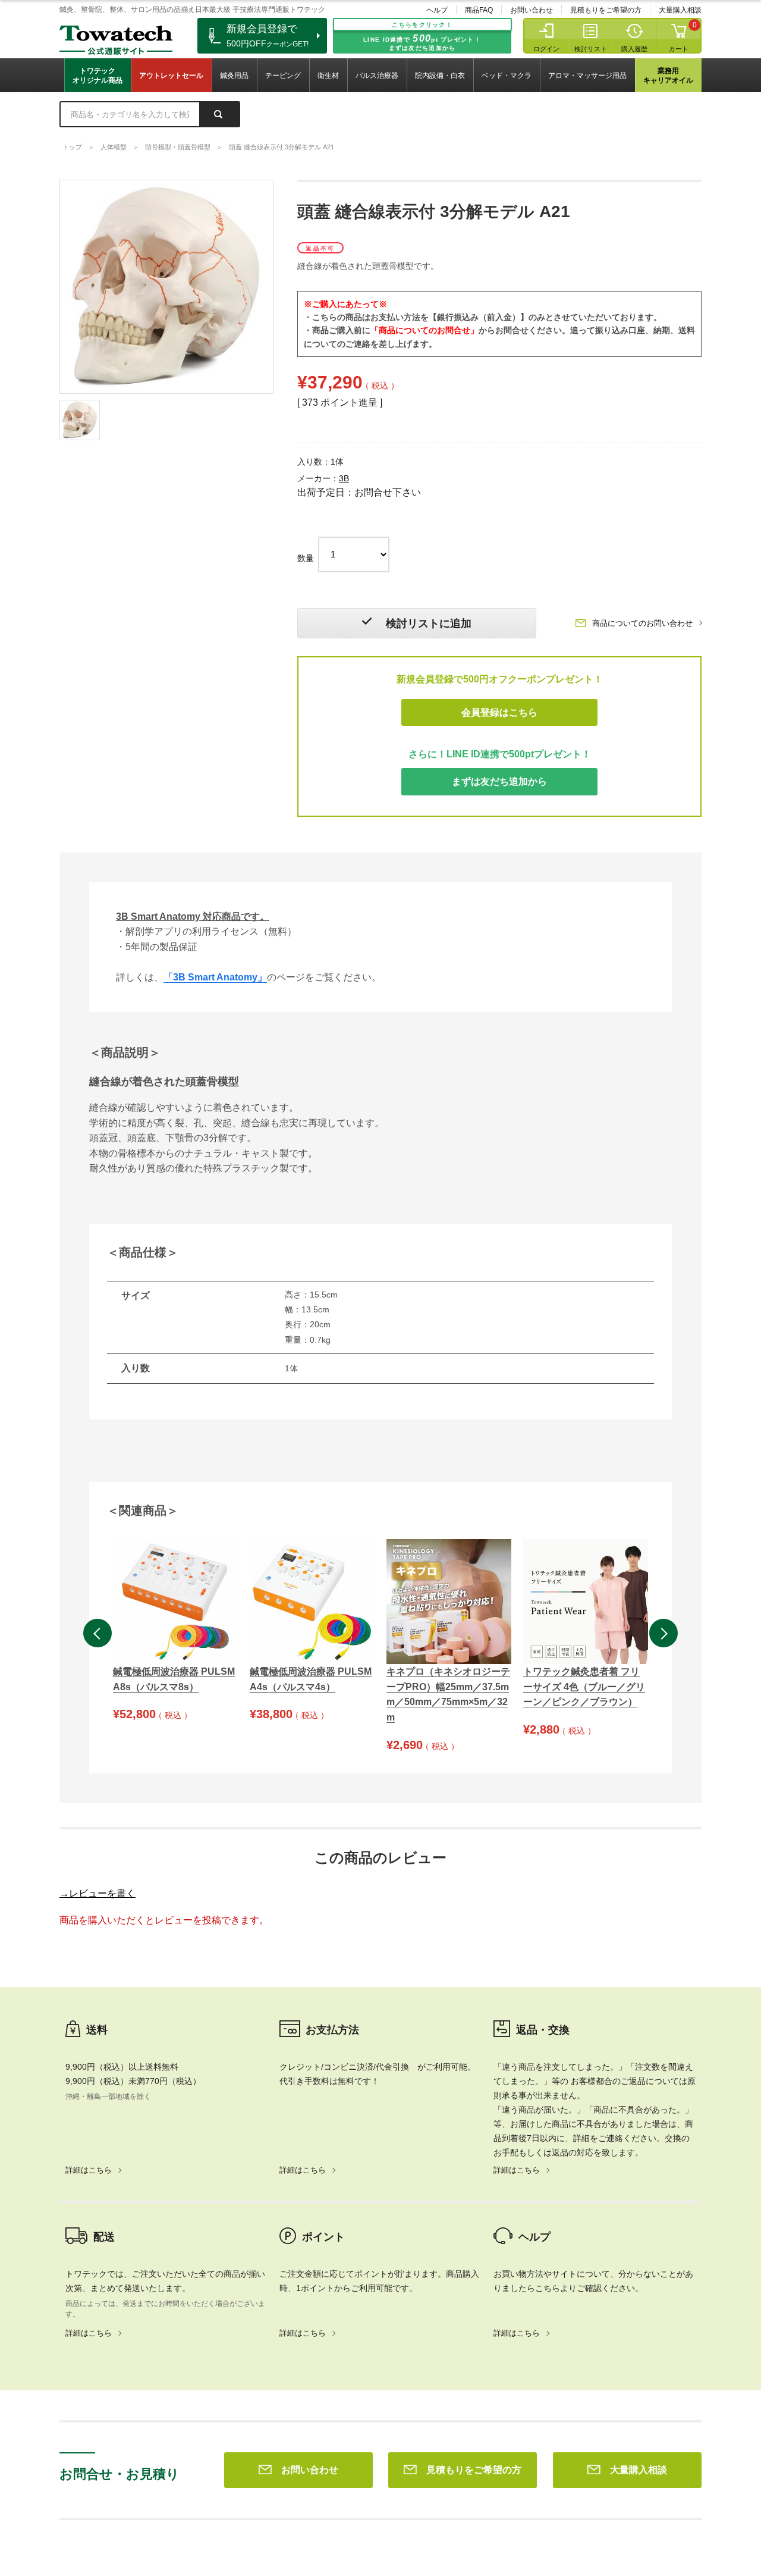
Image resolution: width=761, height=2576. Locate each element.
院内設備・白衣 (440, 76)
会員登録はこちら (499, 712)
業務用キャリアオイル (668, 76)
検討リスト (591, 49)
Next (663, 1633)
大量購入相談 (680, 10)
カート (679, 49)
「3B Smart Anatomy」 (215, 977)
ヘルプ (437, 10)
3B (344, 478)
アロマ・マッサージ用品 (587, 76)
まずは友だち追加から (499, 781)
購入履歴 (634, 49)
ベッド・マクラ (507, 76)
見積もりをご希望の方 (606, 10)
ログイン (546, 49)
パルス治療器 (377, 76)
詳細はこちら (89, 2170)
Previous (98, 1633)
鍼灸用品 (234, 76)
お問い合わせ (532, 10)
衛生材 (328, 76)
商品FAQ (479, 10)
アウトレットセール (171, 76)
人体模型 (114, 147)
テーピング (283, 76)
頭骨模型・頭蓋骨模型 (178, 147)
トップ (72, 147)
